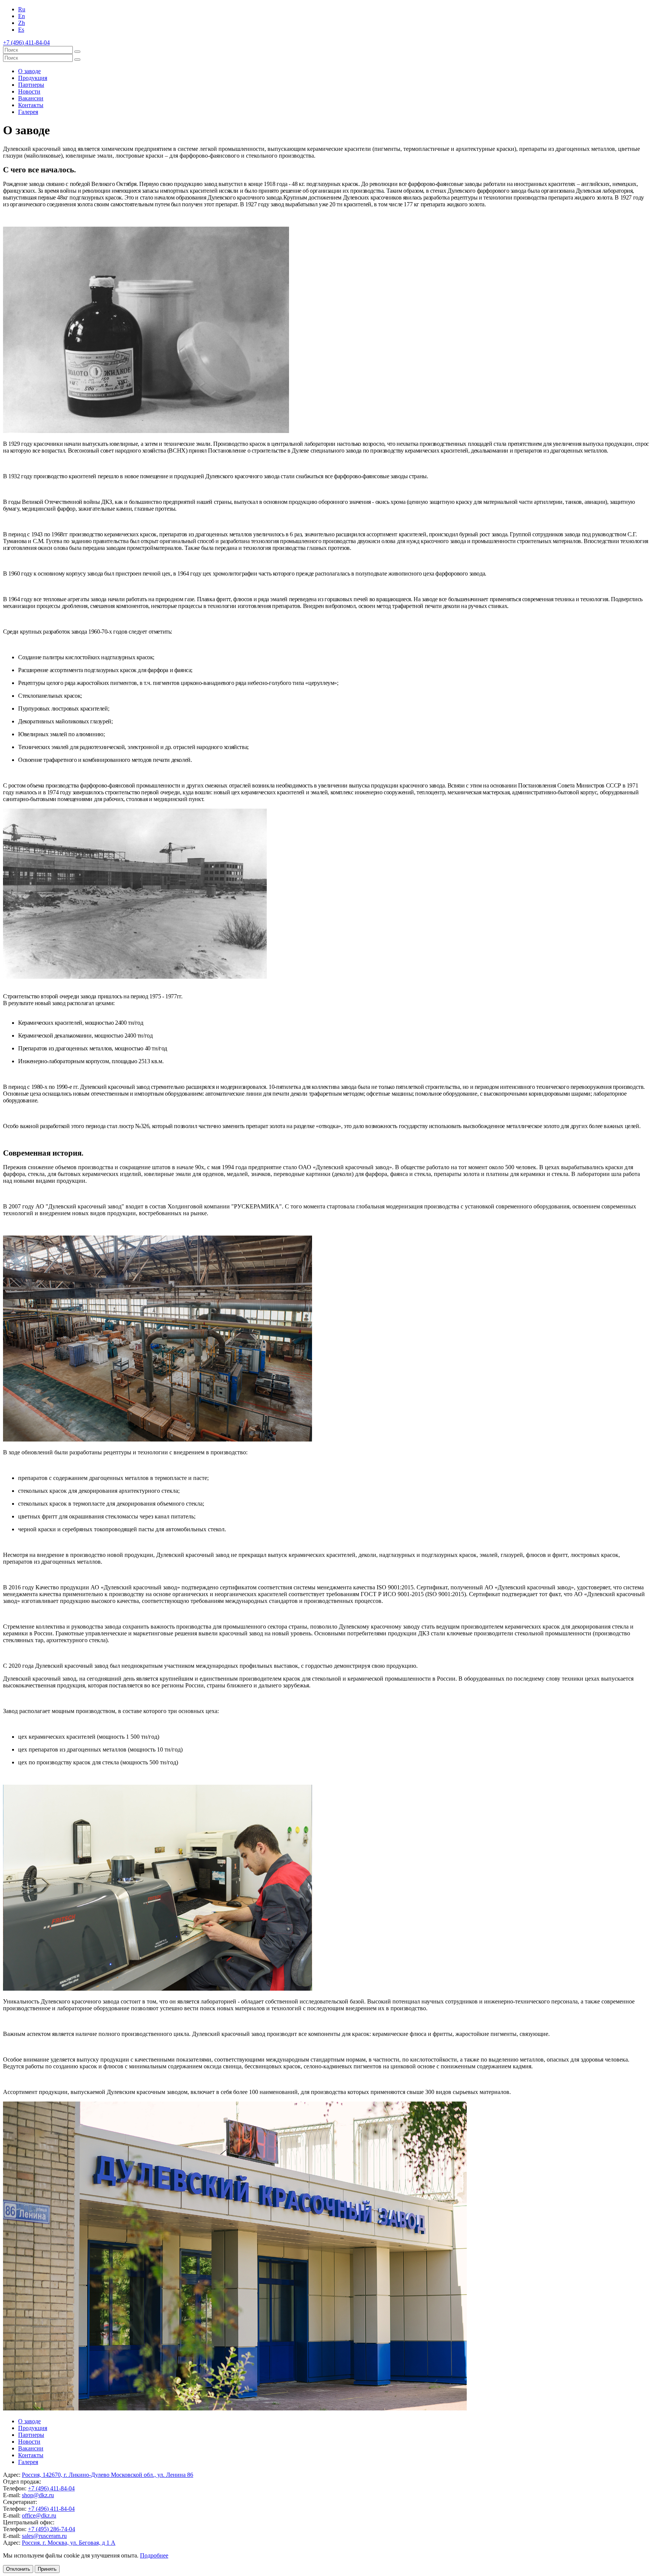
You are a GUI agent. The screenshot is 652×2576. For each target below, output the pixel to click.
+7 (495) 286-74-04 (52, 2529)
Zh (22, 23)
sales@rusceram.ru (44, 2536)
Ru (22, 9)
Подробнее (154, 2555)
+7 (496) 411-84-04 (51, 2488)
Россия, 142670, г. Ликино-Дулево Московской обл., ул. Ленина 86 (108, 2475)
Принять (47, 2569)
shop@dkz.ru (38, 2495)
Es (21, 30)
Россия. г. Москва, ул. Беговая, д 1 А (69, 2543)
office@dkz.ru (39, 2515)
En (22, 16)
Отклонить (18, 2569)
